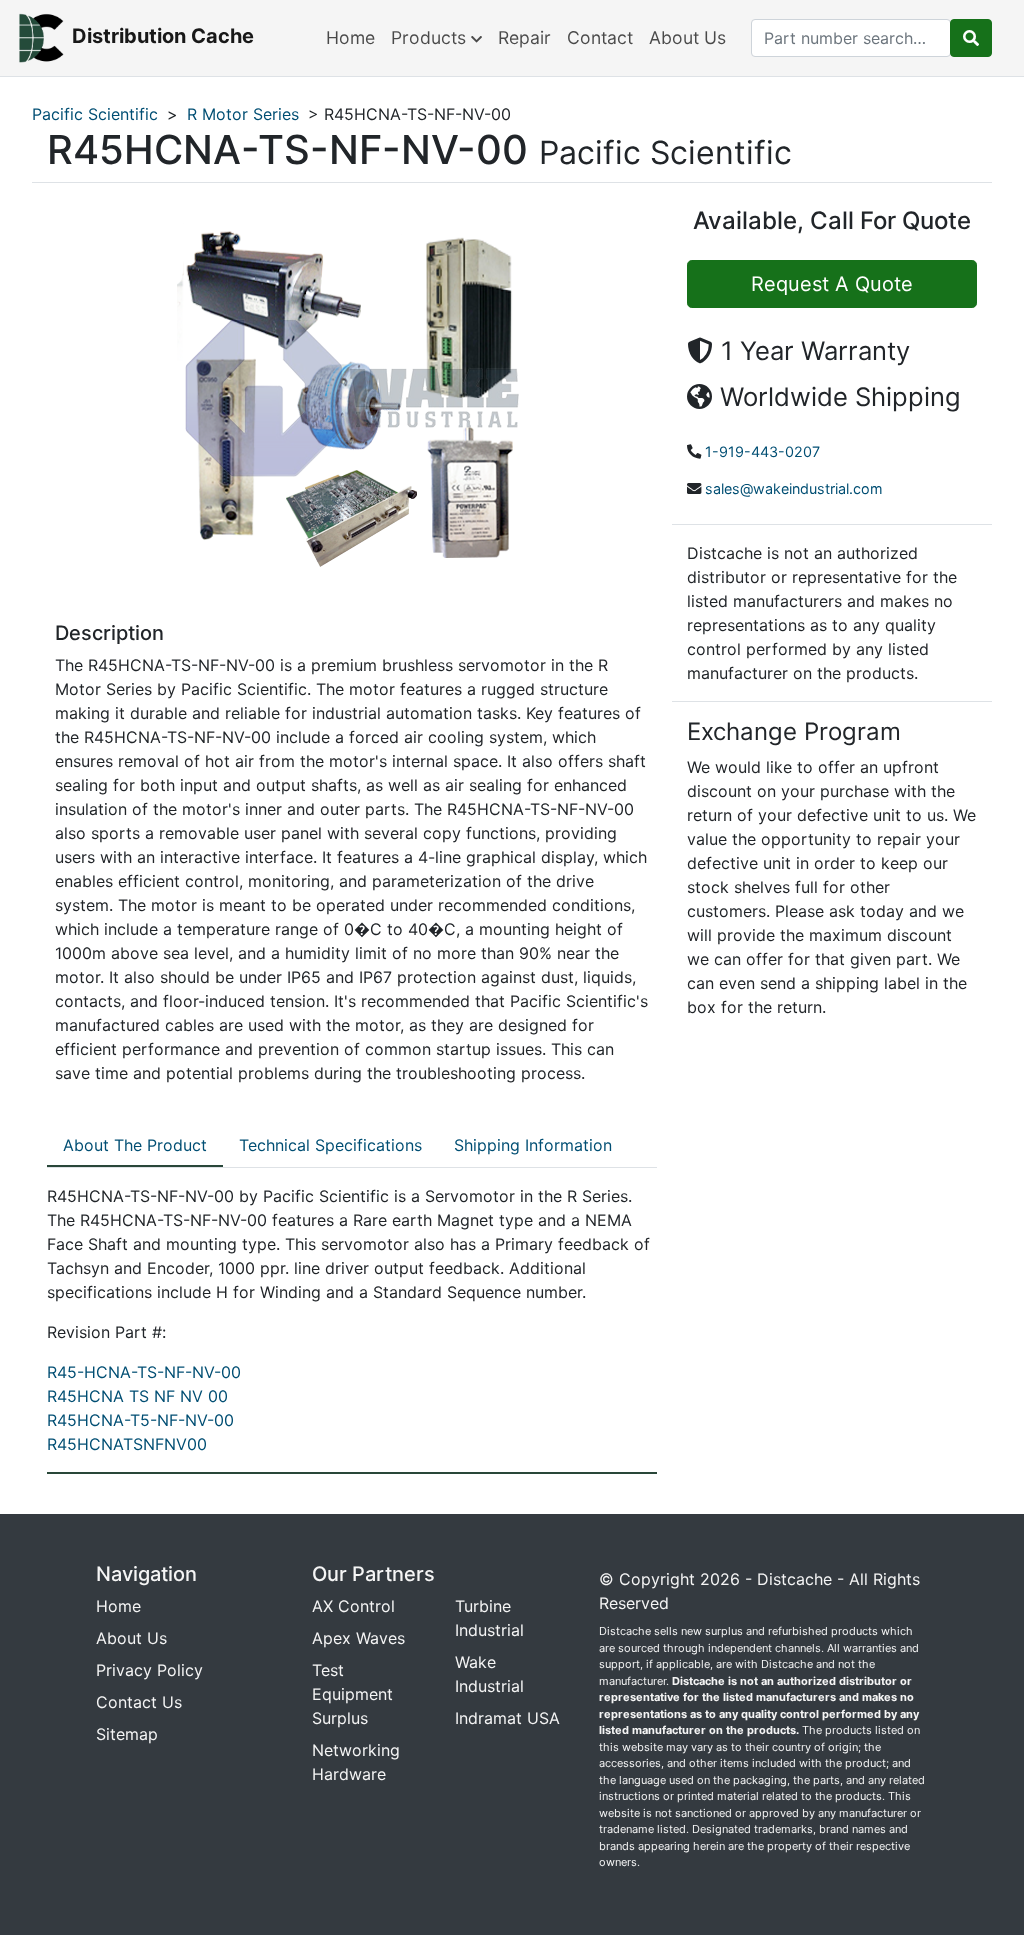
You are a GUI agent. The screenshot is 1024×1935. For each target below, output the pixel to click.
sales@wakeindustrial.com (794, 488)
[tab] (135, 1146)
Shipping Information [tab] (533, 1145)
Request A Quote (832, 284)
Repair (524, 37)
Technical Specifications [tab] (330, 1145)
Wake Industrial (489, 1674)
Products (431, 37)
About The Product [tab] (135, 1145)
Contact (600, 37)
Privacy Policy (149, 1670)
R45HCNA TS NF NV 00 (137, 1396)
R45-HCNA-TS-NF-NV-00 (144, 1372)
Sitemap (127, 1734)
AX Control (353, 1606)
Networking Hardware (356, 1762)
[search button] (971, 38)
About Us (687, 37)
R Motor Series (243, 114)
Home (350, 37)
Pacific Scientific (95, 114)
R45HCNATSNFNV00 (127, 1444)
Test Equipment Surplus (352, 1694)
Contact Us (139, 1702)
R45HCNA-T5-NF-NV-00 (140, 1420)
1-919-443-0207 (762, 451)
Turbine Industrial (489, 1618)
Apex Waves (358, 1638)
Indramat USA (507, 1718)
